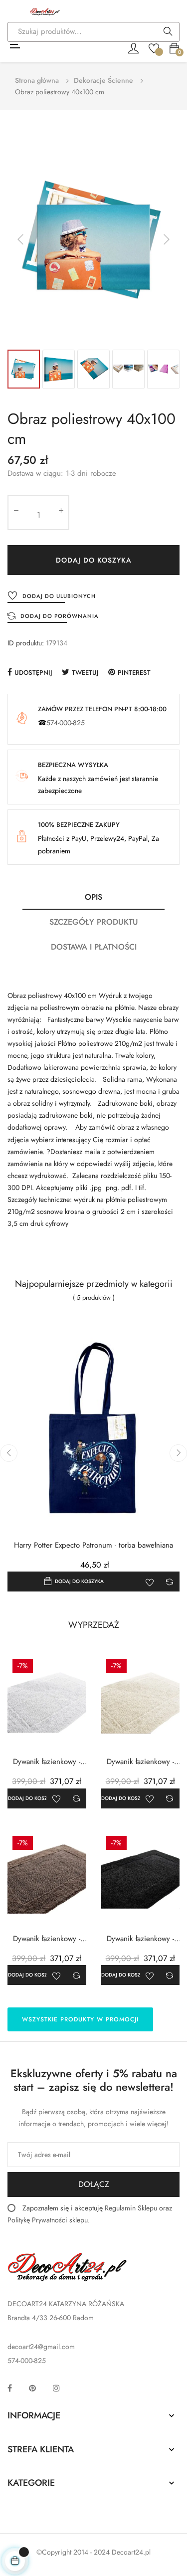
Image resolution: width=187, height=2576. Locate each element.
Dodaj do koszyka (94, 560)
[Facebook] (10, 2388)
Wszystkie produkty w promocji (80, 2019)
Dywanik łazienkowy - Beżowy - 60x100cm (47, 1939)
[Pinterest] (32, 2388)
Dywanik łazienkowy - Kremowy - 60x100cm (140, 1762)
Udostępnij (33, 673)
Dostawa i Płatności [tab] (94, 947)
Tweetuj (85, 673)
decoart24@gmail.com (41, 2347)
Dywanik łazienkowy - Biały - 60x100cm (47, 1762)
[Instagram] (56, 2388)
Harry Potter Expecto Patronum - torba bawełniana (93, 1545)
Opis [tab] (93, 897)
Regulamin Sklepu (131, 2208)
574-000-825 (66, 723)
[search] (168, 32)
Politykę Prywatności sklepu (48, 2220)
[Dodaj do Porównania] (170, 1582)
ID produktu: (26, 643)
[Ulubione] (154, 47)
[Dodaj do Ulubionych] (150, 1582)
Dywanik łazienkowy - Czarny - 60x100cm (140, 1939)
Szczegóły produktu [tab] (94, 922)
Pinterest (134, 673)
